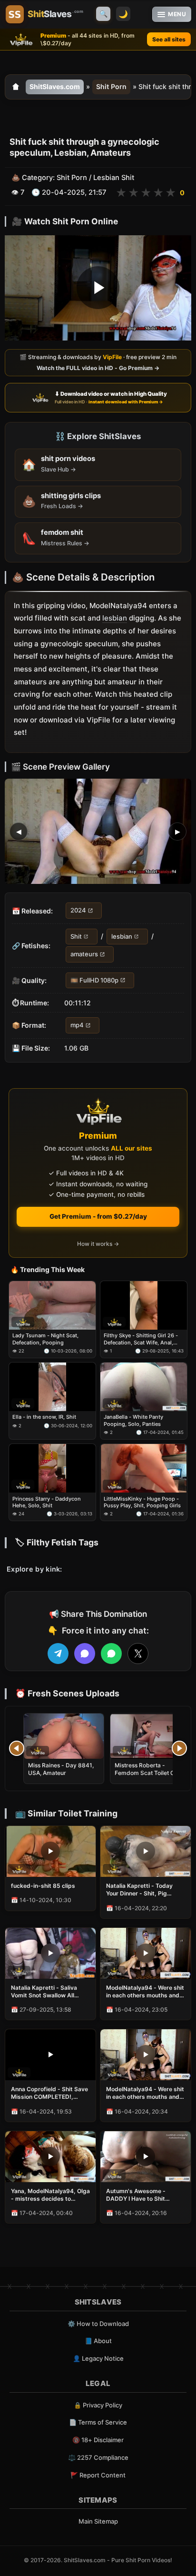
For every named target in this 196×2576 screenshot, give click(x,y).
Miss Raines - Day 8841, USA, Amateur (61, 1769)
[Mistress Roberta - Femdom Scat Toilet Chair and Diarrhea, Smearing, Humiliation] (150, 1736)
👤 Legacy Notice (98, 2358)
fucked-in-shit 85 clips (43, 1886)
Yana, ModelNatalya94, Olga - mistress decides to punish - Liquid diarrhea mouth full (50, 2195)
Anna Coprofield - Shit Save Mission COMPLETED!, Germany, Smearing (49, 2093)
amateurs (84, 954)
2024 (78, 911)
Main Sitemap (98, 2521)
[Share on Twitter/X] (138, 1654)
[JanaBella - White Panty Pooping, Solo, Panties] (144, 1387)
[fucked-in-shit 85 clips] (50, 1851)
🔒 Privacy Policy (98, 2405)
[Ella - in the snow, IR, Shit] (52, 1387)
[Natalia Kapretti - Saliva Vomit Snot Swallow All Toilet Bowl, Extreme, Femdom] (50, 1953)
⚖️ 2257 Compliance (98, 2457)
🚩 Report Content (98, 2475)
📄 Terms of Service (98, 2422)
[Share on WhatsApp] (111, 1654)
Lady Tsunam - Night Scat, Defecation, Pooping (45, 1339)
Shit (76, 936)
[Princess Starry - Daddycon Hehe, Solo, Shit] (52, 1468)
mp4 (77, 1025)
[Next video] (179, 1748)
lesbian (115, 618)
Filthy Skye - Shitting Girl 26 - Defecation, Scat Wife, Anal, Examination (141, 1339)
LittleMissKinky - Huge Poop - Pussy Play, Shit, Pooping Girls (142, 1502)
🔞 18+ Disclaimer (98, 2440)
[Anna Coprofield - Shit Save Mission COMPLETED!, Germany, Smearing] (50, 2055)
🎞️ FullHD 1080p (94, 980)
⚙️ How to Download (98, 2324)
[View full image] (98, 832)
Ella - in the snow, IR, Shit (44, 1417)
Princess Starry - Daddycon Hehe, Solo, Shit (47, 1502)
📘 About (98, 2341)
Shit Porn (111, 86)
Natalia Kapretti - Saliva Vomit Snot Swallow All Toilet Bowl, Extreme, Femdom (44, 1992)
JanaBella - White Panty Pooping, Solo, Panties (133, 1420)
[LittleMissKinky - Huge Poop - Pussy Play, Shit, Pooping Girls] (144, 1468)
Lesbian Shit (114, 178)
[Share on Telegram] (58, 1654)
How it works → (98, 1244)
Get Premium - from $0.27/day (98, 1216)
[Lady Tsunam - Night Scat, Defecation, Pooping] (52, 1305)
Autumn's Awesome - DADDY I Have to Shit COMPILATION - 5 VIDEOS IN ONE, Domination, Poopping (142, 2195)
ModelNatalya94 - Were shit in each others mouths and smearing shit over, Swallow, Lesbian (146, 2093)
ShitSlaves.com (55, 86)
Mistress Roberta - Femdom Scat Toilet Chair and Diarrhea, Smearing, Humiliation (150, 1777)
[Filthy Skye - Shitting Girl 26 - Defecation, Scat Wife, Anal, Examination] (144, 1305)
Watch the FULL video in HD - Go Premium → (98, 368)
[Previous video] (17, 1748)
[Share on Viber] (85, 1654)
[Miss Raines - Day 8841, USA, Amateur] (64, 1736)
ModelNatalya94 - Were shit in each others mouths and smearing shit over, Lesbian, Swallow (145, 1992)
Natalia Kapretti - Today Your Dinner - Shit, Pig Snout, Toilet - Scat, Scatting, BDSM (139, 1890)
